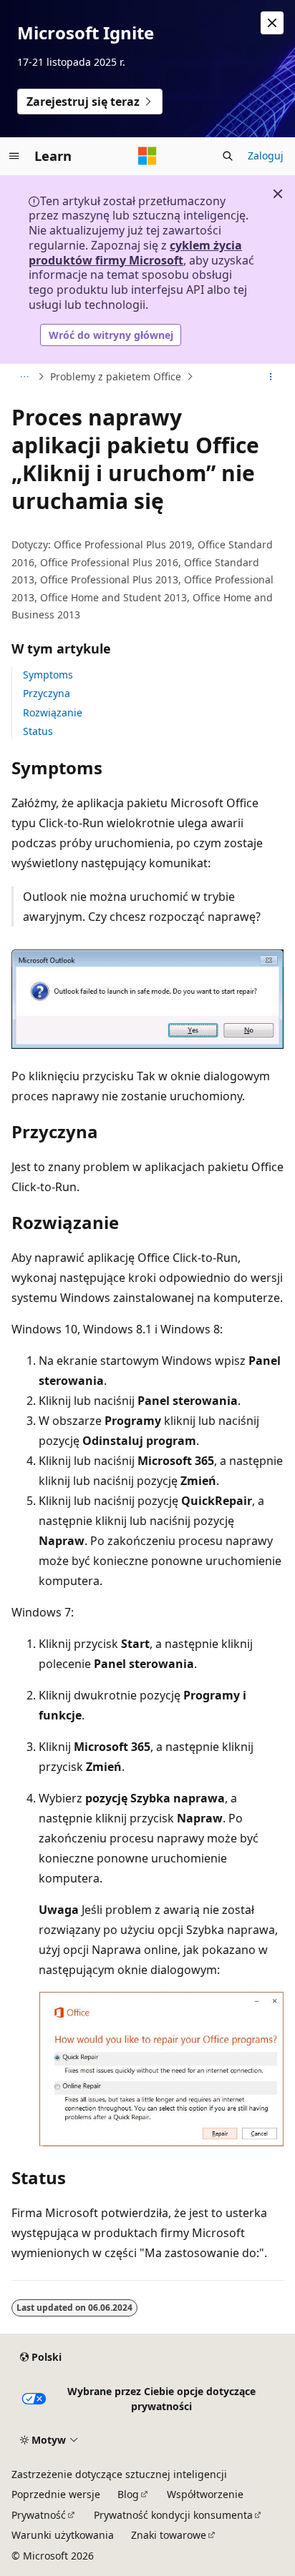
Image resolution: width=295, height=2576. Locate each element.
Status (38, 731)
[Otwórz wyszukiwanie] (228, 156)
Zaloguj (266, 156)
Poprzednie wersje (56, 2494)
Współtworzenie (205, 2494)
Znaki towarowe (169, 2535)
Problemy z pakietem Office (116, 376)
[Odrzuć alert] (272, 23)
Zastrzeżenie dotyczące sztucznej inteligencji (119, 2474)
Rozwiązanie (53, 712)
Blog (128, 2494)
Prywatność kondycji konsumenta (173, 2515)
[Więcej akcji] (271, 377)
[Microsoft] (147, 156)
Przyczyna (47, 693)
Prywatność (39, 2515)
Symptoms (48, 675)
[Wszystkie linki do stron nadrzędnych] (24, 377)
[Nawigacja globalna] (14, 156)
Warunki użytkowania (63, 2535)
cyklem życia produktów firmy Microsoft (135, 253)
